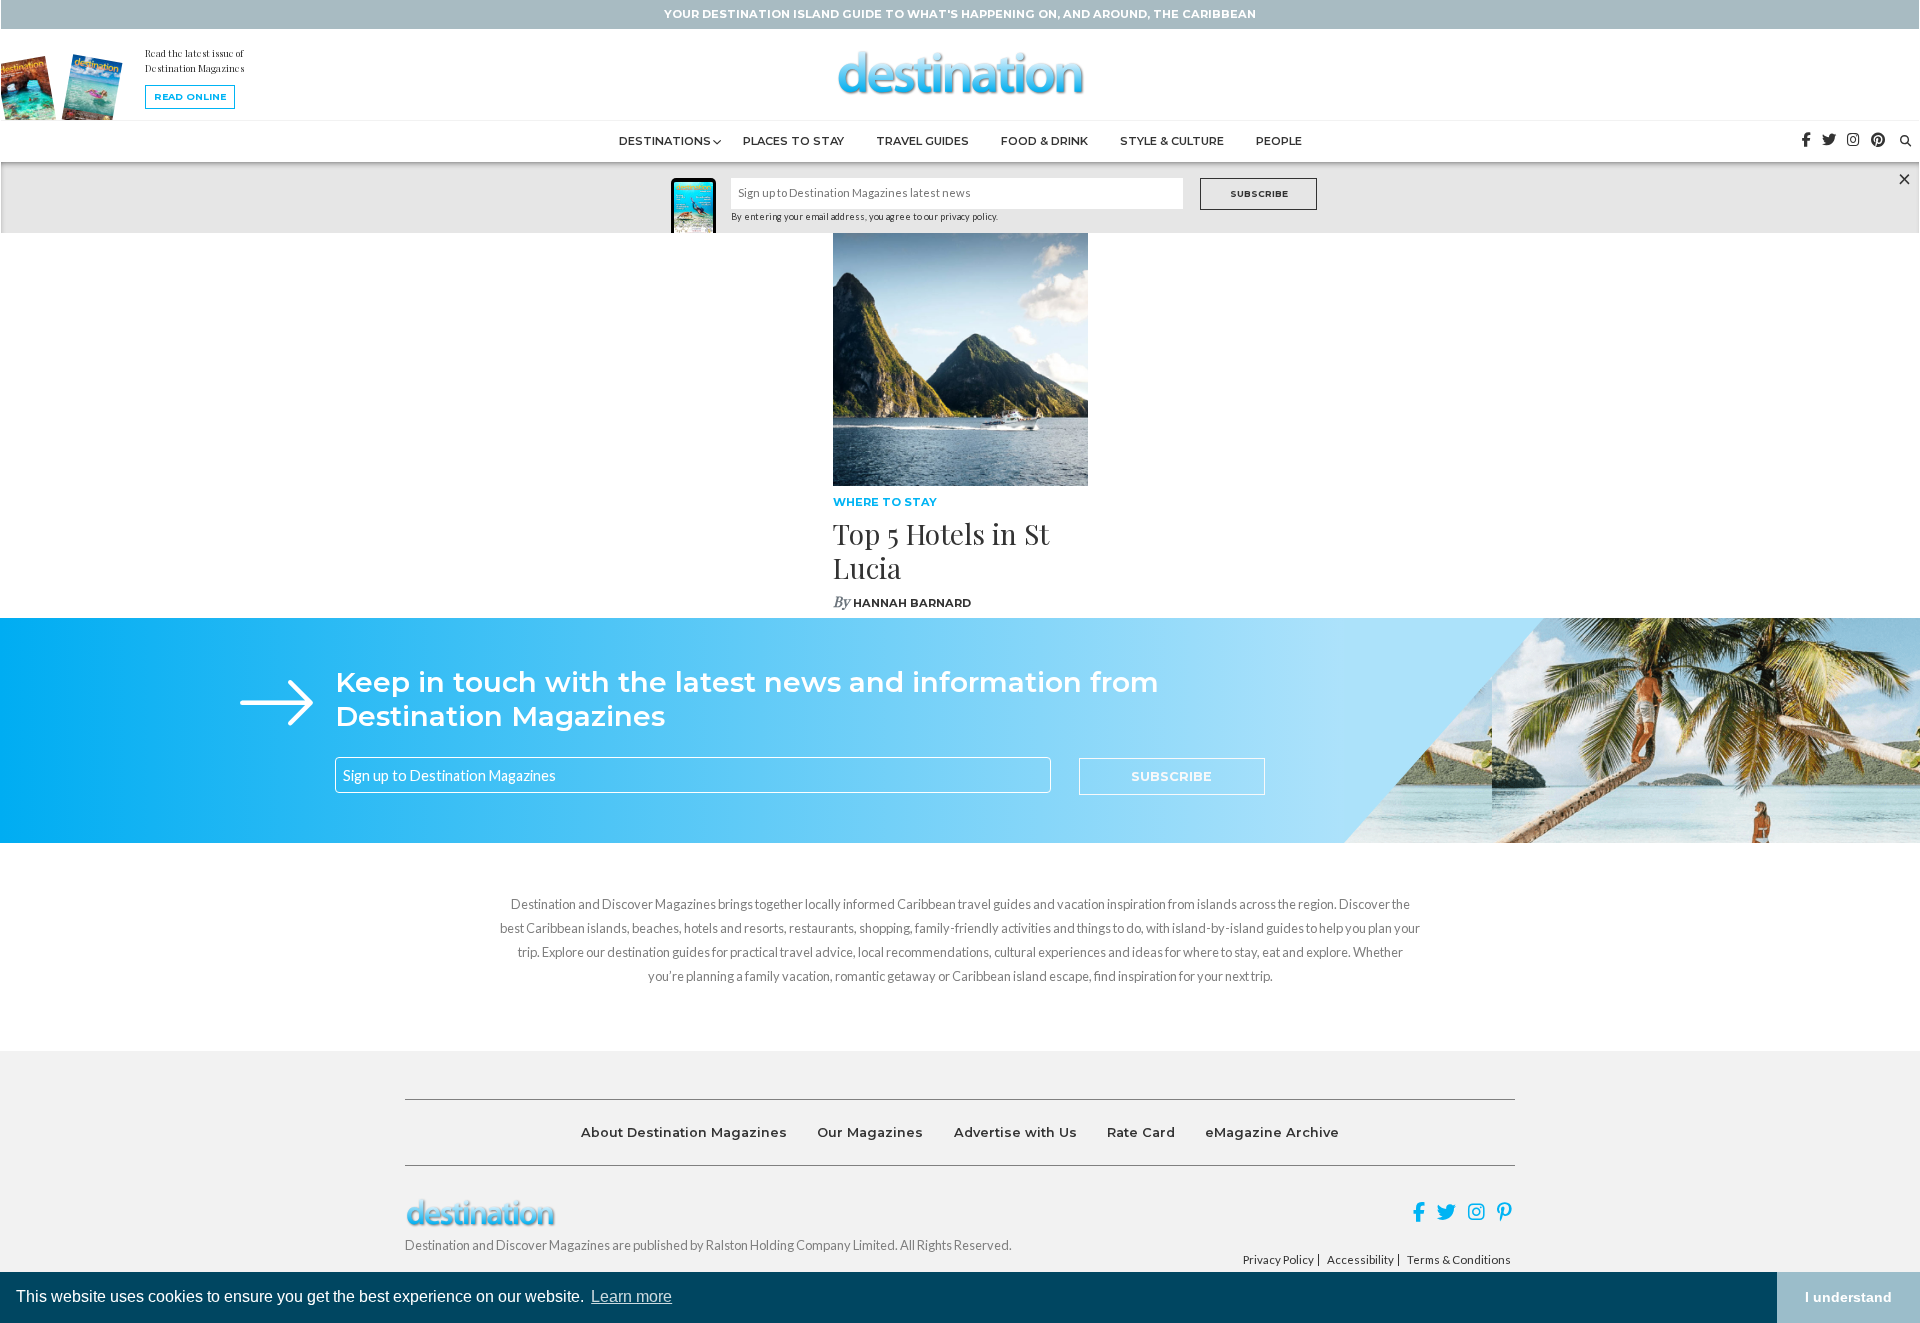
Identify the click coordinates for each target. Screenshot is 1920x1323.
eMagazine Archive (1272, 1132)
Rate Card (1141, 1132)
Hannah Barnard (912, 603)
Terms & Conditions (1459, 1260)
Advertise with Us (1015, 1132)
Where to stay (885, 502)
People (1279, 141)
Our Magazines (870, 1132)
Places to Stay (793, 141)
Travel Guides (922, 141)
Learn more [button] (631, 1296)
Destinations (665, 141)
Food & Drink (1044, 141)
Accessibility (1360, 1260)
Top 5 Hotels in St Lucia (941, 550)
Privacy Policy (1278, 1260)
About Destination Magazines (684, 1132)
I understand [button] (1848, 1297)
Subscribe (1259, 193)
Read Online (190, 96)
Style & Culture (1172, 141)
